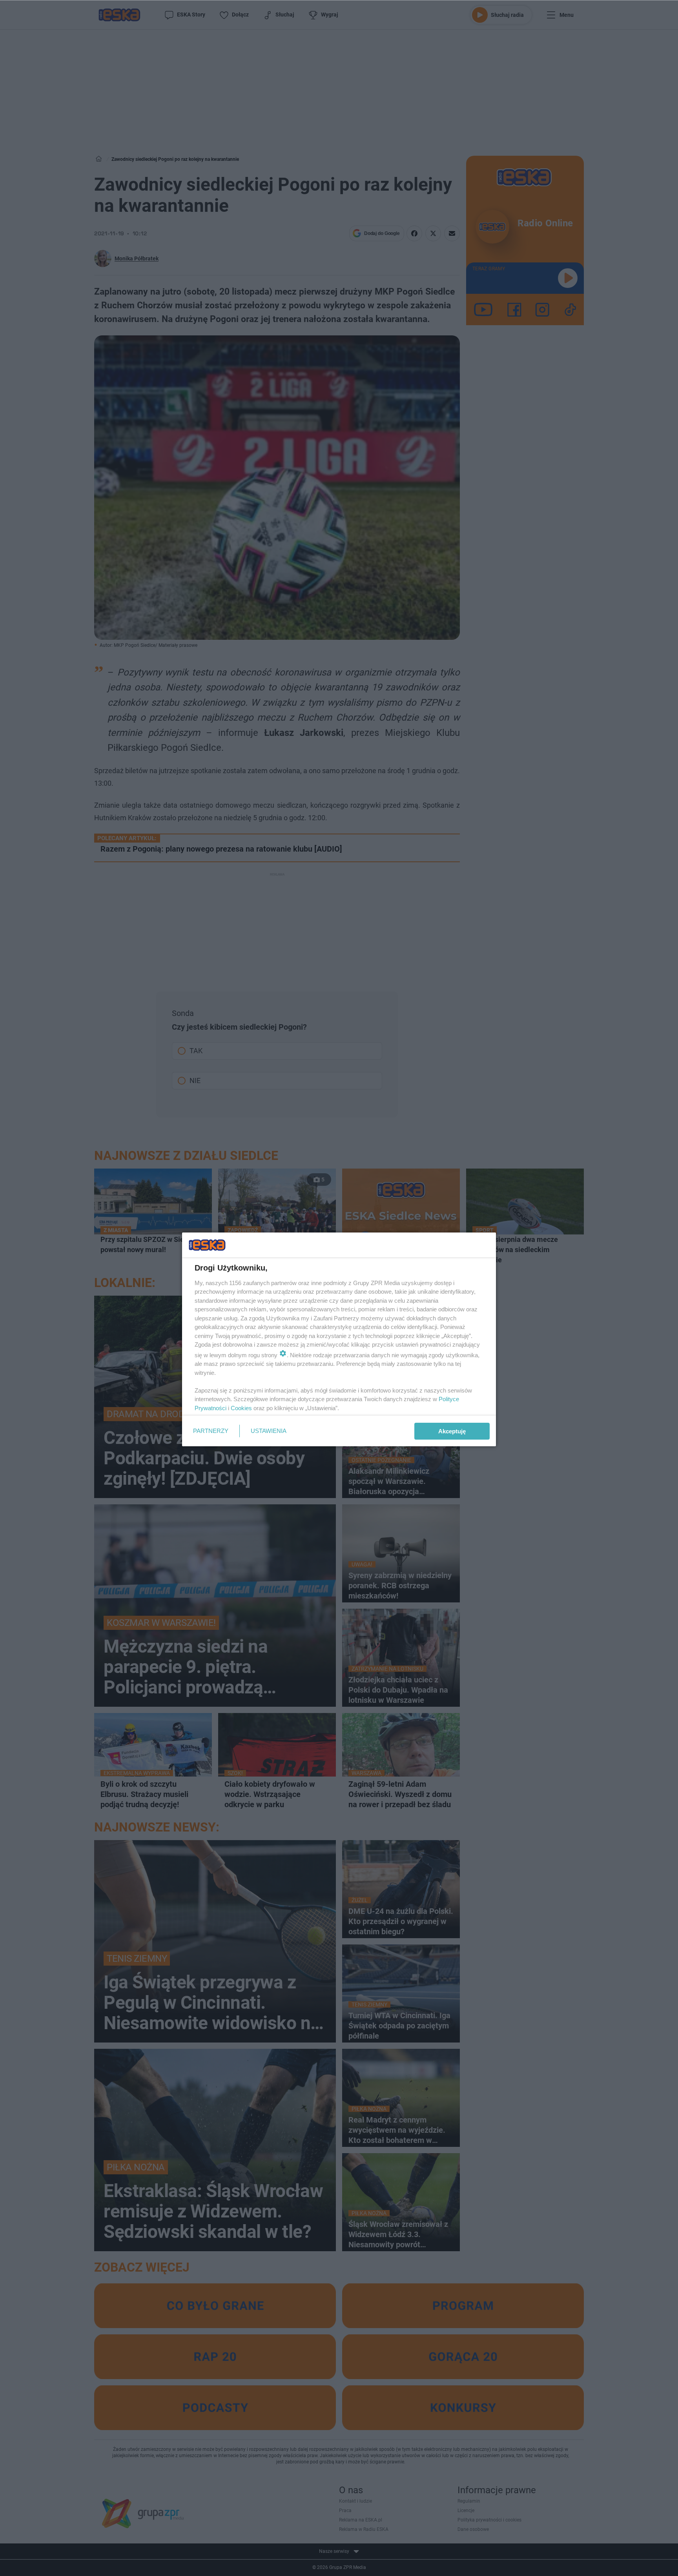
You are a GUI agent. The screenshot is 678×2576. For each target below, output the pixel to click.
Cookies (241, 1408)
